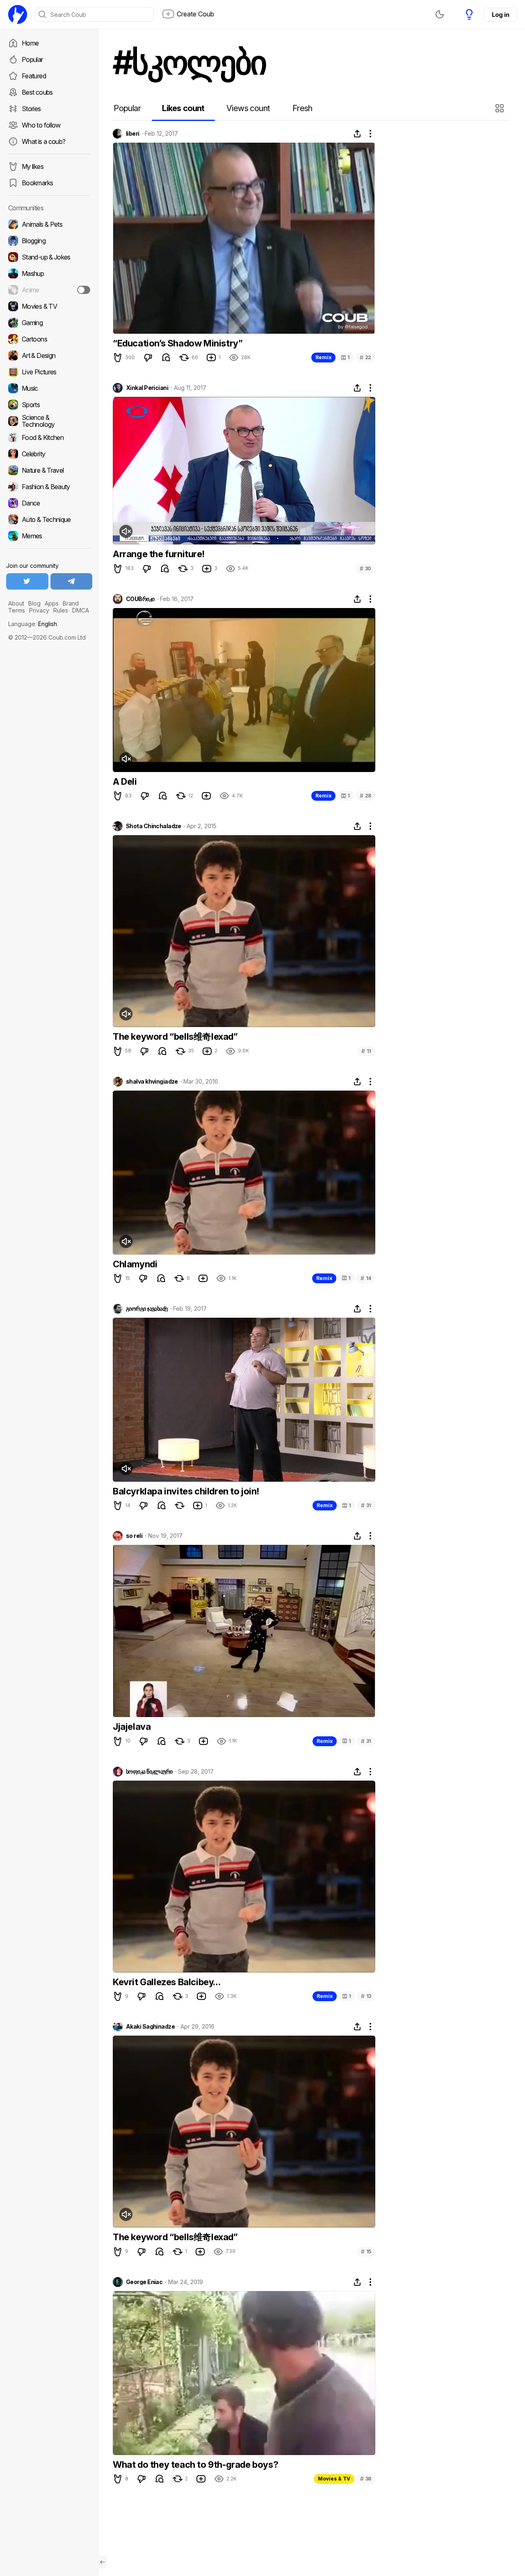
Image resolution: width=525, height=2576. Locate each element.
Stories (31, 109)
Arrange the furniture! (159, 554)
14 (366, 1278)
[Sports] (49, 405)
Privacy (39, 610)
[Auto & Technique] (49, 519)
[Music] (49, 388)
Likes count (183, 108)
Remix (323, 357)
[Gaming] (49, 323)
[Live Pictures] (49, 372)
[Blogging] (49, 241)
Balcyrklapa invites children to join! (186, 1491)
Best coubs (37, 92)
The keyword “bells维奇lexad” (175, 1036)
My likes (33, 166)
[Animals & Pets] (49, 224)
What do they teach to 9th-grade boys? (195, 2464)
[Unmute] (126, 531)
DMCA (81, 610)
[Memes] (49, 536)
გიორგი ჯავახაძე (147, 1309)
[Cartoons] (49, 339)
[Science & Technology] (49, 421)
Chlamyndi (135, 1264)
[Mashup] (49, 273)
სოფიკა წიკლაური (149, 1772)
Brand (71, 603)
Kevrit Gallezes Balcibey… (167, 1982)
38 (366, 2479)
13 (366, 1996)
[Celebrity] (49, 454)
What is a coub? (43, 141)
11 (366, 1051)
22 (365, 357)
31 (366, 1505)
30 (365, 568)
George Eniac (144, 2282)
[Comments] (166, 358)
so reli (134, 1536)
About (16, 603)
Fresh (302, 108)
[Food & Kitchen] (49, 437)
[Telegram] (72, 581)
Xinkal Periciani (147, 388)
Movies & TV (334, 2479)
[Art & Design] (49, 355)
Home (30, 43)
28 (365, 796)
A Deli (125, 781)
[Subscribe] (84, 290)
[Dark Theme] (440, 14)
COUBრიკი (140, 599)
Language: (33, 624)
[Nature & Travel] (49, 470)
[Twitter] (27, 581)
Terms (17, 610)
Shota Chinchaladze (154, 826)
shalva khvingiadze (152, 1082)
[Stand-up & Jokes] (49, 257)
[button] (501, 108)
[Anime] (49, 290)
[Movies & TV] (49, 306)
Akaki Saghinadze (150, 2027)
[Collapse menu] (103, 2562)
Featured (34, 76)
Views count (248, 108)
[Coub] (18, 14)
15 (366, 2251)
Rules (61, 610)
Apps (52, 603)
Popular (32, 59)
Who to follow (41, 125)
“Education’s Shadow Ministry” (178, 343)
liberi (133, 134)
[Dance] (49, 503)
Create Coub (195, 14)
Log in (500, 15)
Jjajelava (132, 1726)
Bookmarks (37, 183)
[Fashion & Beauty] (49, 487)
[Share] (357, 134)
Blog (34, 603)
